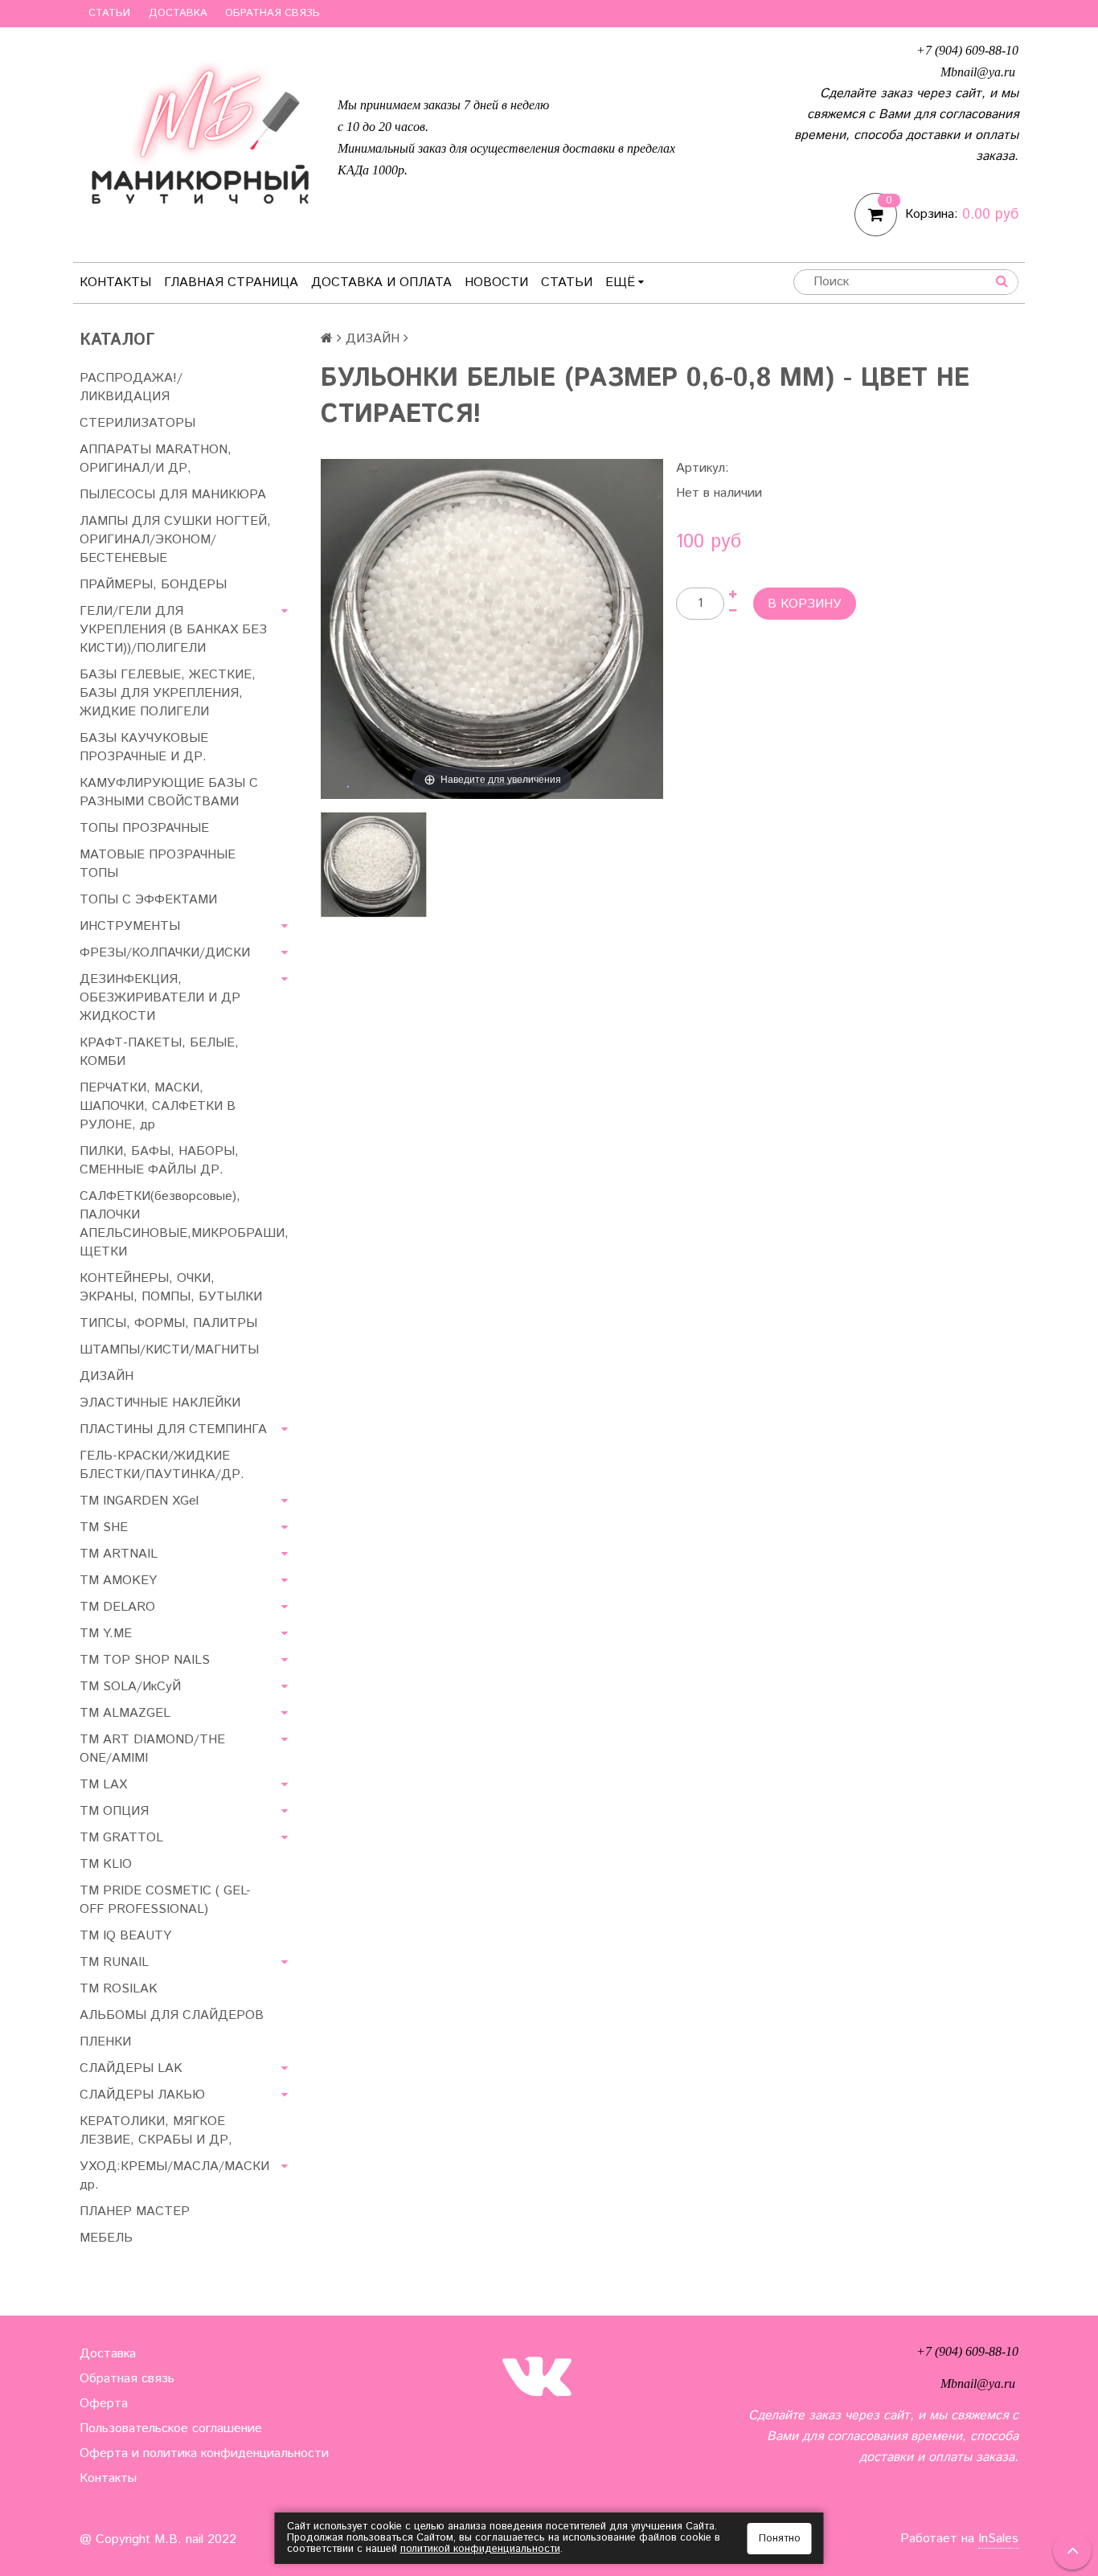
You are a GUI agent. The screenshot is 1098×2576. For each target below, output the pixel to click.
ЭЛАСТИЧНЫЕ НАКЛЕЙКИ (160, 1403)
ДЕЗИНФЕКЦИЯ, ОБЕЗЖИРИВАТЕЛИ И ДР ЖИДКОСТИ (160, 998)
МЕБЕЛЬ (106, 2238)
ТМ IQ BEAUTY (125, 1936)
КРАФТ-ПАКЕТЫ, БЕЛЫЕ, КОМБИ (159, 1052)
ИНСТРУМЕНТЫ (130, 926)
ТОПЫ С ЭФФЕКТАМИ (148, 900)
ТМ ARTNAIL (119, 1554)
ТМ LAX (103, 1785)
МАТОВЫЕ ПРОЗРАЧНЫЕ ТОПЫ (158, 864)
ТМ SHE (104, 1528)
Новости (496, 283)
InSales (998, 2539)
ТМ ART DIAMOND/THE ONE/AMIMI (152, 1749)
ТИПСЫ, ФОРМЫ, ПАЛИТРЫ (168, 1323)
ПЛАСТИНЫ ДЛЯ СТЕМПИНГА (173, 1429)
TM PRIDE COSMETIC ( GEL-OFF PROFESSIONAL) (165, 1900)
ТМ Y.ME (106, 1634)
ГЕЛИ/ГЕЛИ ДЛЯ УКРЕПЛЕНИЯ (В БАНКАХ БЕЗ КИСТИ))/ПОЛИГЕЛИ (173, 630)
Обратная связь (272, 13)
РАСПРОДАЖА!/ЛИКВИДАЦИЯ (131, 387)
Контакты (115, 283)
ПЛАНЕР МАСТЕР (135, 2212)
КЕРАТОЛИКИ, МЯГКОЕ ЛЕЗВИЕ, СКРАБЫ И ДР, (156, 2131)
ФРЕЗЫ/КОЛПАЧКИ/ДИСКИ (165, 953)
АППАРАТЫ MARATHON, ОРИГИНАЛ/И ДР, (156, 459)
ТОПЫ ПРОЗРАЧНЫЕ (144, 828)
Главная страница (231, 283)
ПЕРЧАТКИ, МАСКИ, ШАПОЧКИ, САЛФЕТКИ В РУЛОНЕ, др (158, 1106)
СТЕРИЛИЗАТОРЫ (137, 423)
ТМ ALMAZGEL (125, 1713)
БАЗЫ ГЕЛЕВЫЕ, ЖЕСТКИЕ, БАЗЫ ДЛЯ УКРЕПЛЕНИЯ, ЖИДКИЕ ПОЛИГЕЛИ (168, 693)
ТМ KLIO (106, 1864)
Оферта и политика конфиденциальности (204, 2453)
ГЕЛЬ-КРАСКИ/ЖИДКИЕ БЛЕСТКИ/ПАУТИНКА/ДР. (162, 1465)
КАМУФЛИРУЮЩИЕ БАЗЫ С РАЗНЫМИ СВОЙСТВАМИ (169, 792)
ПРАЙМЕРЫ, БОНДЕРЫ (153, 585)
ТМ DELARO (117, 1607)
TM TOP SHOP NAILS (145, 1660)
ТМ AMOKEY (118, 1581)
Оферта (104, 2404)
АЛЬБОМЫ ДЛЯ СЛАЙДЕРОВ (172, 2015)
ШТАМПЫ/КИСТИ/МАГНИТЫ (169, 1350)
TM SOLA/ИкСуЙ (130, 1687)
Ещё (620, 283)
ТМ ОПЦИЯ (114, 1811)
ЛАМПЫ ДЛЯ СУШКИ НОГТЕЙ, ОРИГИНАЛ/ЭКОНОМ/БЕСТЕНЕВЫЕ (175, 540)
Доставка (178, 13)
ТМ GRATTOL (121, 1838)
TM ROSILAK (119, 1989)
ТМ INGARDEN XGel (139, 1501)
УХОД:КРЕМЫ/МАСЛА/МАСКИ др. (174, 2176)
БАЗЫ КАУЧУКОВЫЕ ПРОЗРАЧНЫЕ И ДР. (144, 747)
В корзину (805, 604)
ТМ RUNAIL (114, 1962)
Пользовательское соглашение (171, 2429)
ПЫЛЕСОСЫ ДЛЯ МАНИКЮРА (173, 495)
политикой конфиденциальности (480, 2549)
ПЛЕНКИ (105, 2042)
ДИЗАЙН (107, 1376)
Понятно (780, 2539)
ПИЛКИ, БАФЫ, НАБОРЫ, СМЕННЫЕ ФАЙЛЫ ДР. (159, 1161)
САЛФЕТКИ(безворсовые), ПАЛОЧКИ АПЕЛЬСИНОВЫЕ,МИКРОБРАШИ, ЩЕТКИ (184, 1224)
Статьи (109, 13)
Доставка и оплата (381, 283)
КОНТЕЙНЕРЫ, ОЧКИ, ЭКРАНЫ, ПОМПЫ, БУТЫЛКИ (171, 1288)
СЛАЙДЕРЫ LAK (131, 2068)
